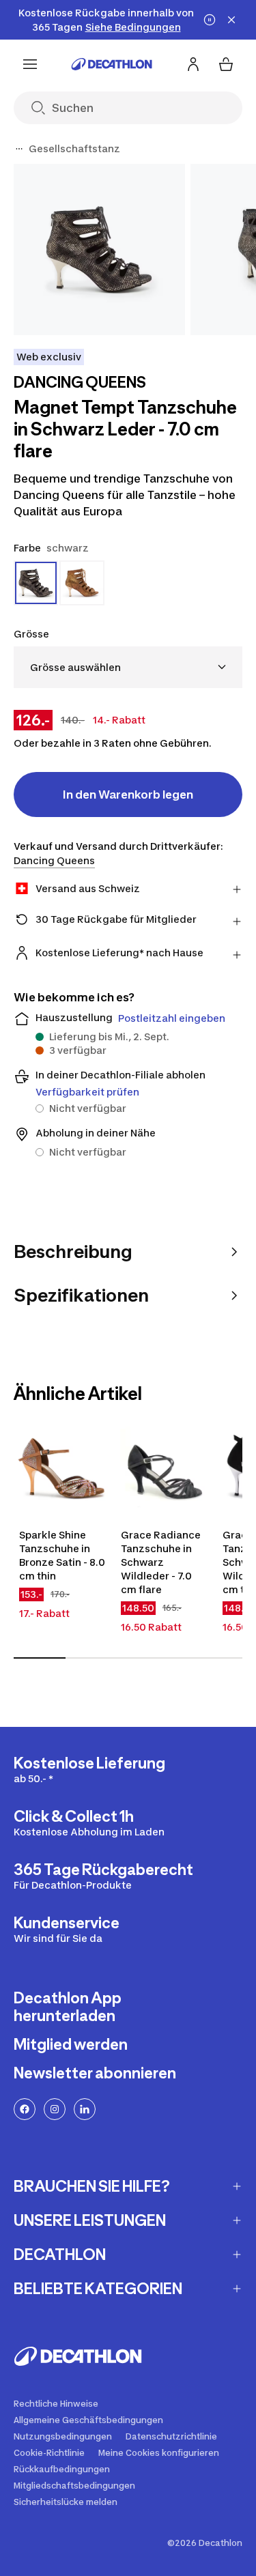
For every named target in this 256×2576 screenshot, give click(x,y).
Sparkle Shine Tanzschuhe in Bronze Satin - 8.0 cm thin (62, 1555)
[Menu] (30, 64)
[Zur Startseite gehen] (112, 64)
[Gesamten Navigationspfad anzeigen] (19, 149)
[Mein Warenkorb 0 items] (226, 64)
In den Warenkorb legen (128, 795)
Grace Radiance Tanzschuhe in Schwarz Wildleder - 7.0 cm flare (161, 1562)
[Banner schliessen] (231, 20)
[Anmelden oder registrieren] (193, 64)
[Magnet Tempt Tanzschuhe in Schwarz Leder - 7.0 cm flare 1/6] (99, 249)
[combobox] (128, 667)
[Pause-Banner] (210, 20)
